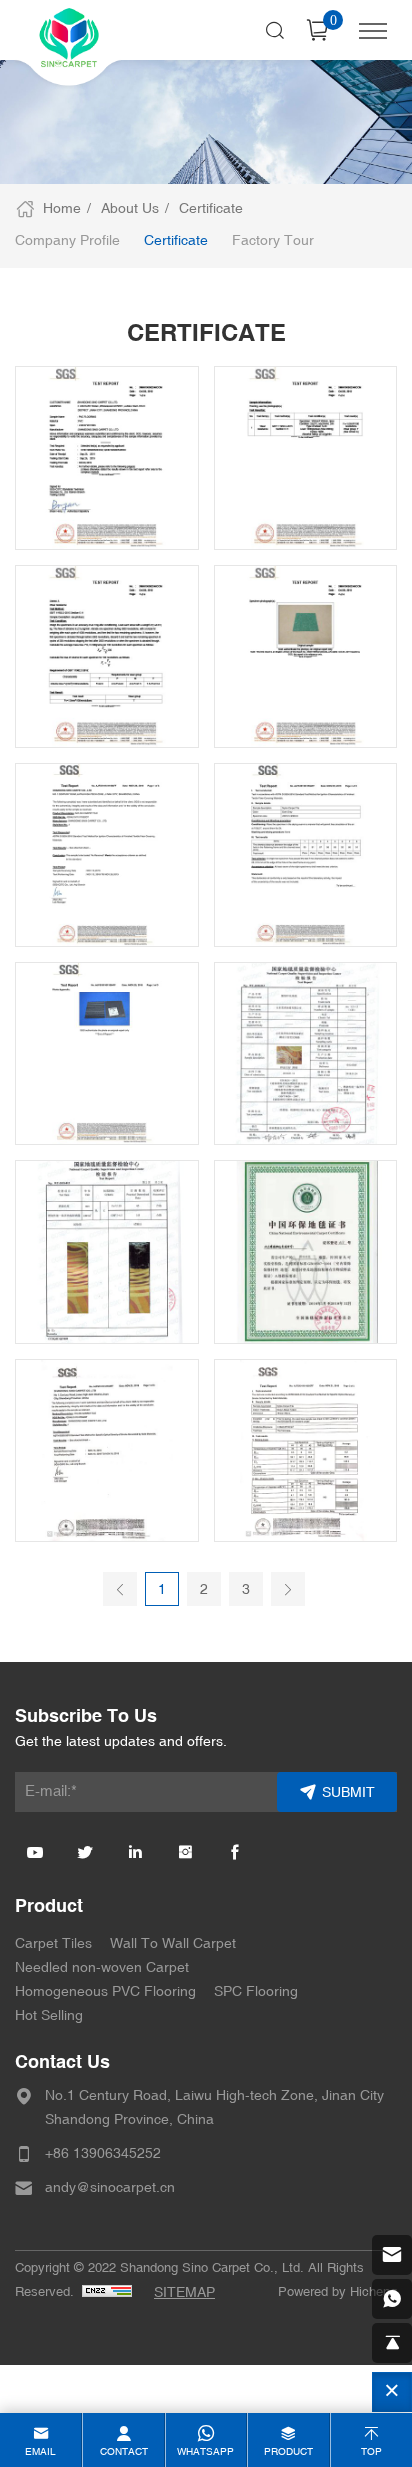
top (371, 2452)
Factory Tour (273, 240)
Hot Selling (49, 2015)
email (40, 2452)
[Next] (288, 1589)
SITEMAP (184, 2292)
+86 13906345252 (103, 2153)
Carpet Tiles (53, 1943)
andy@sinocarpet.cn (110, 2187)
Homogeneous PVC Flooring (105, 1991)
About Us (130, 208)
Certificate (211, 208)
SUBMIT (348, 1792)
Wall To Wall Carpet (173, 1943)
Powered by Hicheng (337, 2292)
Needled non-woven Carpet (102, 1967)
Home (62, 208)
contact (124, 2452)
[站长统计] (107, 2291)
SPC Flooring (256, 1991)
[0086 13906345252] (392, 2299)
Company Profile (67, 240)
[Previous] (120, 1589)
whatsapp (205, 2452)
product (288, 2452)
